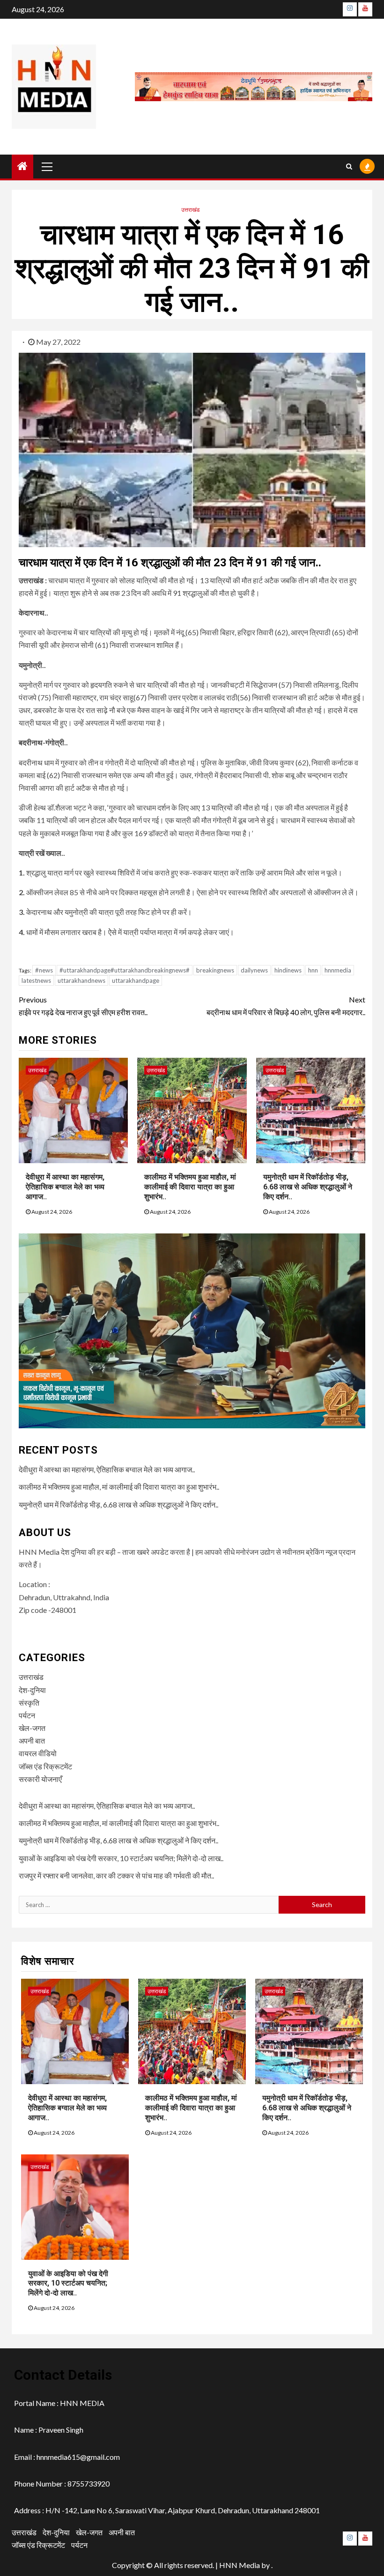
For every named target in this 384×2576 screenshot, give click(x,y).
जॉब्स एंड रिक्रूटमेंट (45, 1766)
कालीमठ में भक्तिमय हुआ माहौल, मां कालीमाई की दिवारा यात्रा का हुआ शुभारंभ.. (190, 1187)
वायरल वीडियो (38, 1753)
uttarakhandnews (81, 980)
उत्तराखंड (190, 210)
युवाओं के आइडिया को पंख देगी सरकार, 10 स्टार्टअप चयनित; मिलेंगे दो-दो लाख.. (121, 1858)
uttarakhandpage (136, 980)
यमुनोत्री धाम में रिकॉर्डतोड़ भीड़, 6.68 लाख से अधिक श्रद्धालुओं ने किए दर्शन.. (308, 1187)
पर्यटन (27, 1715)
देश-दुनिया (32, 1690)
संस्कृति (29, 1703)
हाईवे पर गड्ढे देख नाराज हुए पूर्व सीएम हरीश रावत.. (83, 1006)
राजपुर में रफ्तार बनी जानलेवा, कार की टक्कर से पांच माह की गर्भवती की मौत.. (116, 1875)
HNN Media (240, 2565)
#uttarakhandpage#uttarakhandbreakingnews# (125, 970)
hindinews (288, 970)
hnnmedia (338, 970)
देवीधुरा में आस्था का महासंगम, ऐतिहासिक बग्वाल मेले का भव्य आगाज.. (65, 1187)
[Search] (349, 166)
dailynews (254, 970)
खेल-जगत (32, 1728)
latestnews (36, 980)
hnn (313, 970)
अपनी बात (32, 1741)
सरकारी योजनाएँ (40, 1779)
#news (44, 970)
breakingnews (215, 970)
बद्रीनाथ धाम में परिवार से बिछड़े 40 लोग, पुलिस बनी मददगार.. (286, 1006)
